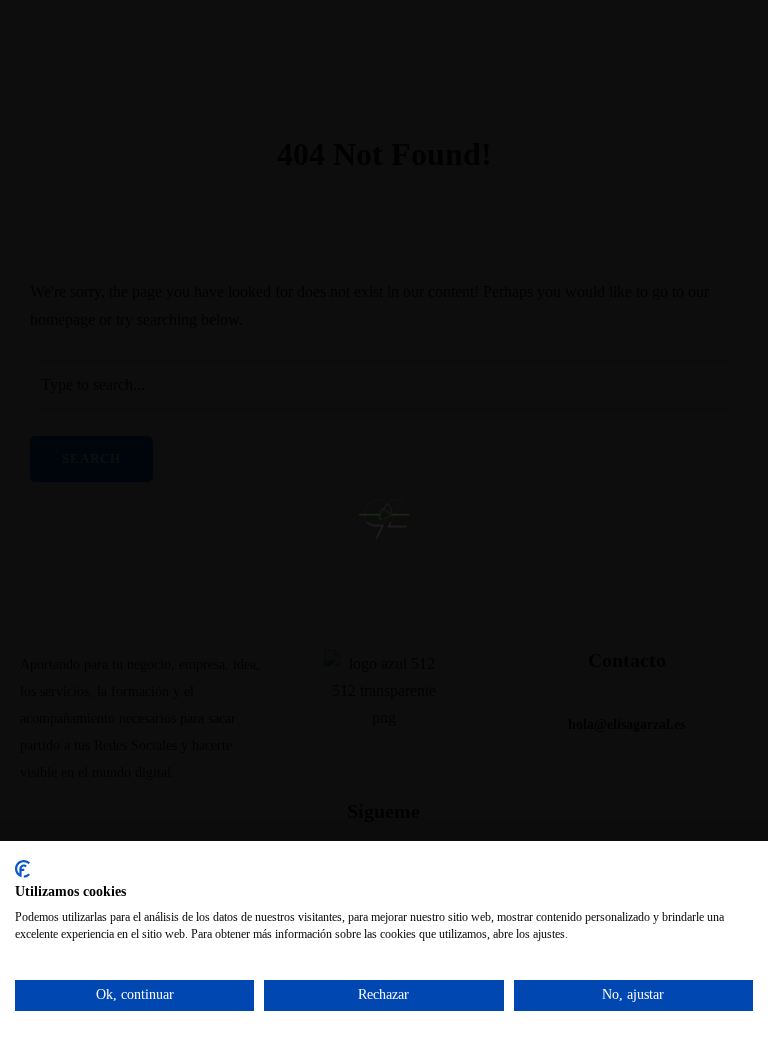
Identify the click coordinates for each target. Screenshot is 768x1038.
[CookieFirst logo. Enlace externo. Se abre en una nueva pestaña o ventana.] (22, 869)
